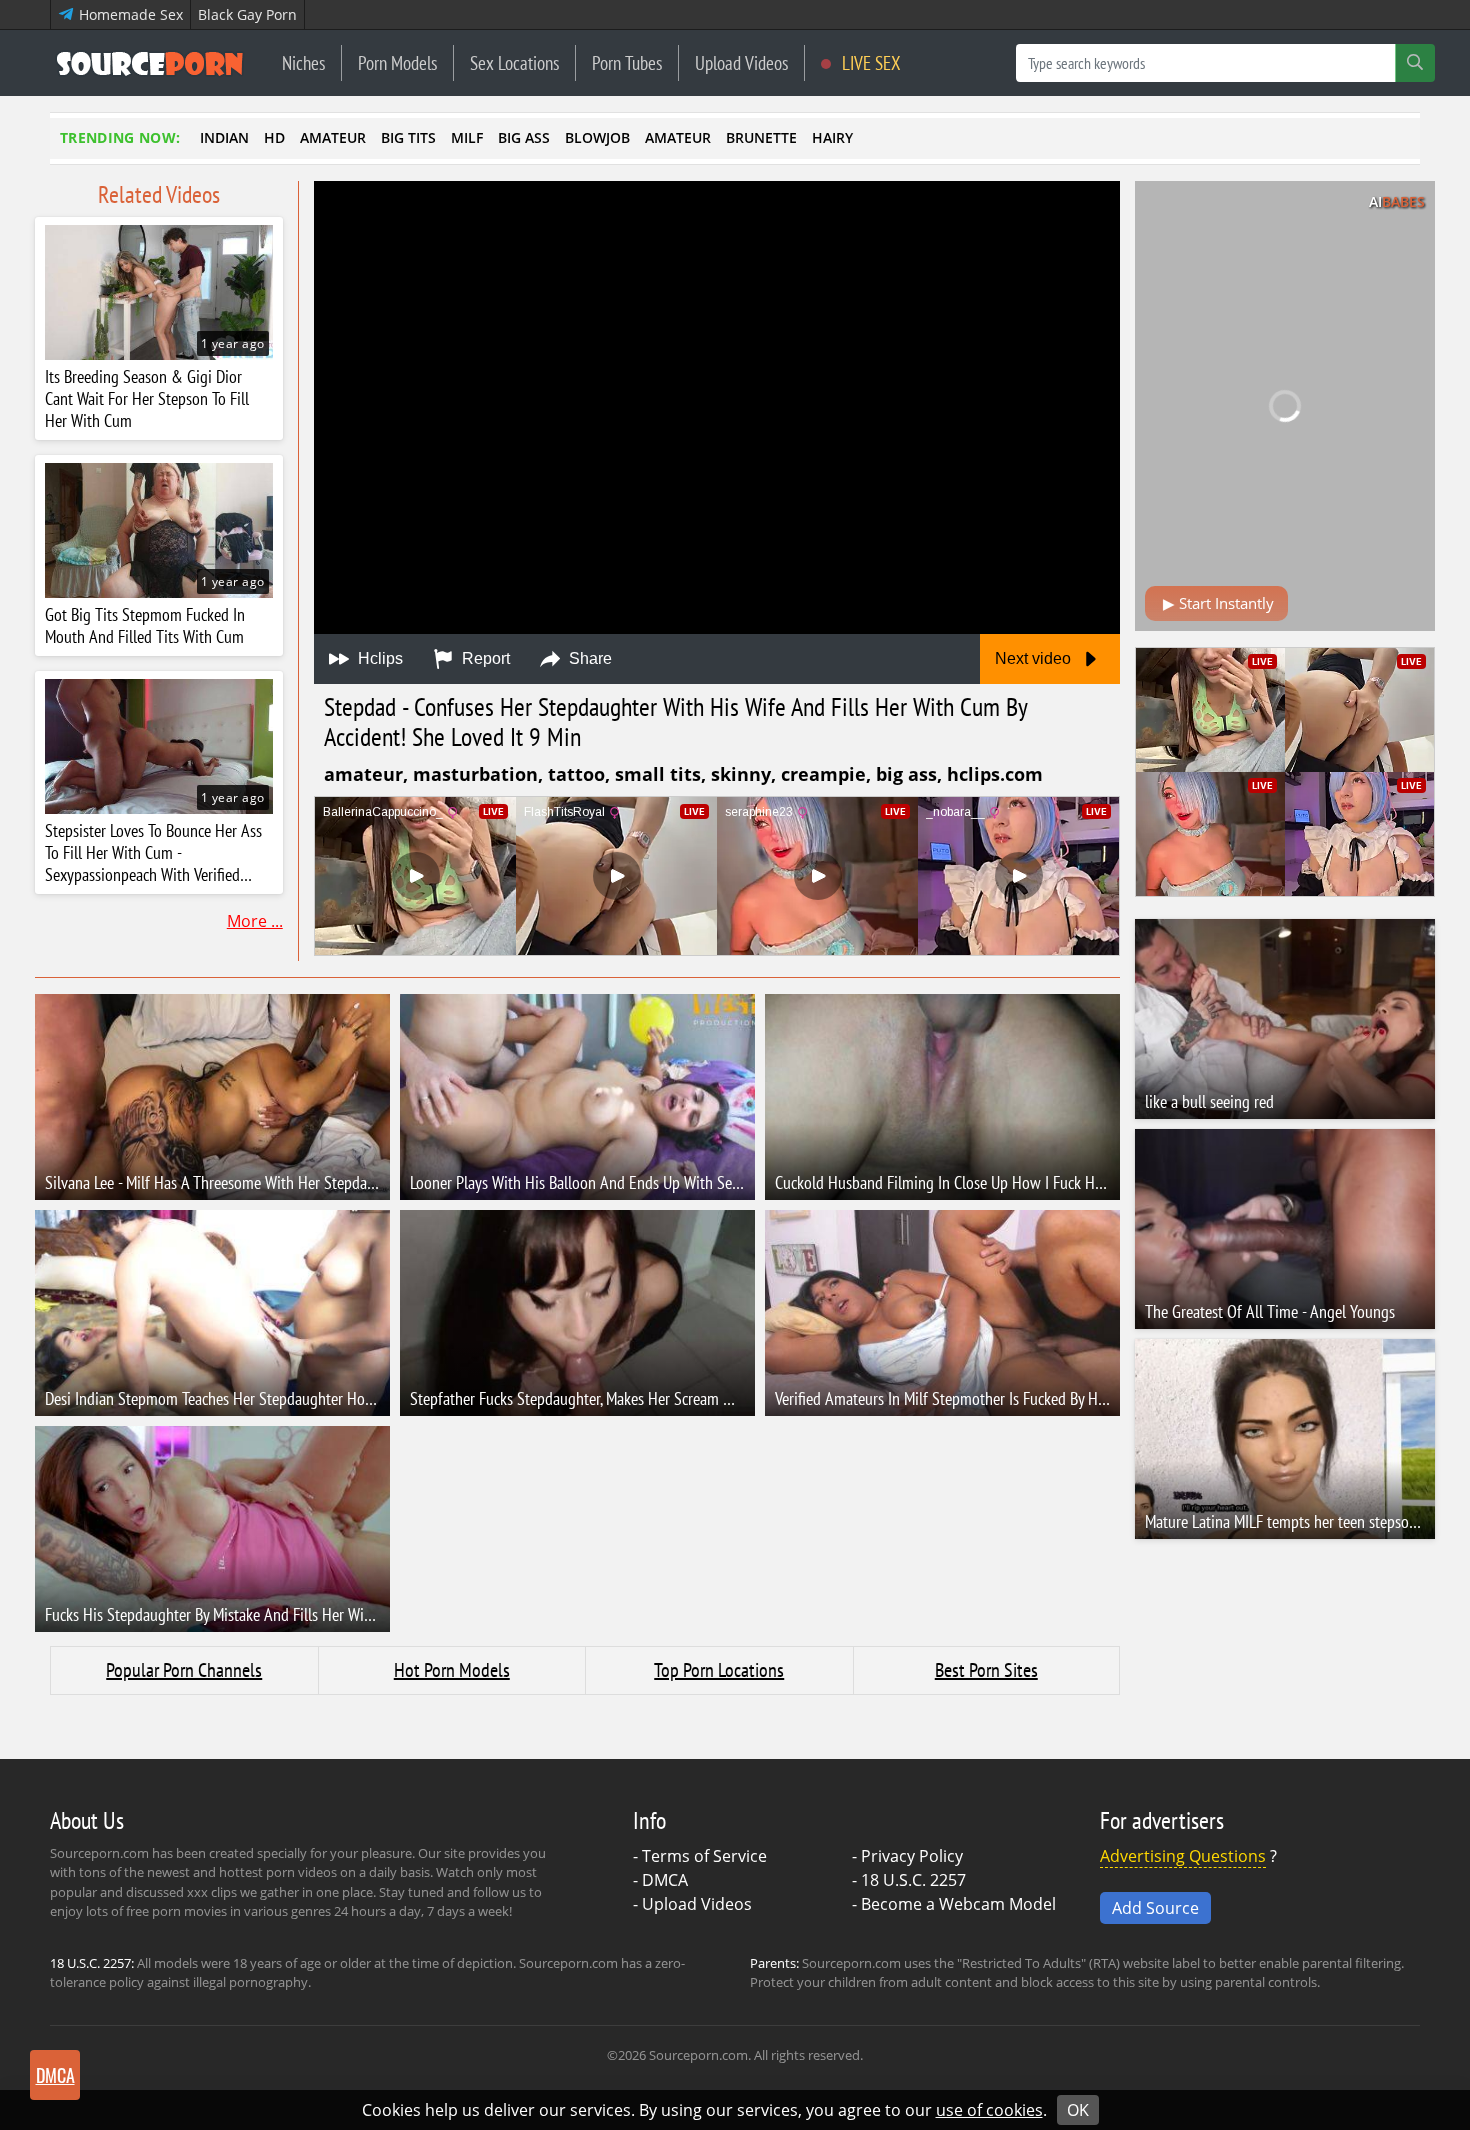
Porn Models (397, 62)
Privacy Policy (912, 1856)
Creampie (823, 774)
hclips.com (995, 774)
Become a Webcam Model (958, 1904)
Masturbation (475, 774)
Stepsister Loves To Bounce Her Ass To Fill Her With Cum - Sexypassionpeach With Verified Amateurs (153, 853)
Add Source (1155, 1908)
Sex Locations (514, 62)
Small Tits (658, 774)
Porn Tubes (627, 62)
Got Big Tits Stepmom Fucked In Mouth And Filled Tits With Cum (145, 626)
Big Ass (906, 774)
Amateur (363, 774)
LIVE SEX (869, 62)
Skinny (741, 774)
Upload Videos (741, 62)
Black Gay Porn (247, 14)
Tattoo (576, 774)
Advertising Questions (1183, 1856)
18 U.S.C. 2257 (913, 1880)
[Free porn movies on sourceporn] (150, 63)
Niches (303, 62)
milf (467, 137)
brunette (761, 137)
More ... (255, 921)
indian (224, 137)
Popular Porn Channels (184, 1670)
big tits (408, 137)
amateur (333, 137)
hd (274, 137)
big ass (524, 137)
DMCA (665, 1880)
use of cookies (989, 2110)
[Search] (1415, 63)
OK (1078, 2110)
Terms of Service (704, 1856)
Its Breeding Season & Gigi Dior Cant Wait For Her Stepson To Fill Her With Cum (147, 399)
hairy (832, 137)
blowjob (597, 137)
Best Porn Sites (986, 1670)
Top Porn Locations (719, 1670)
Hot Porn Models (452, 1670)
